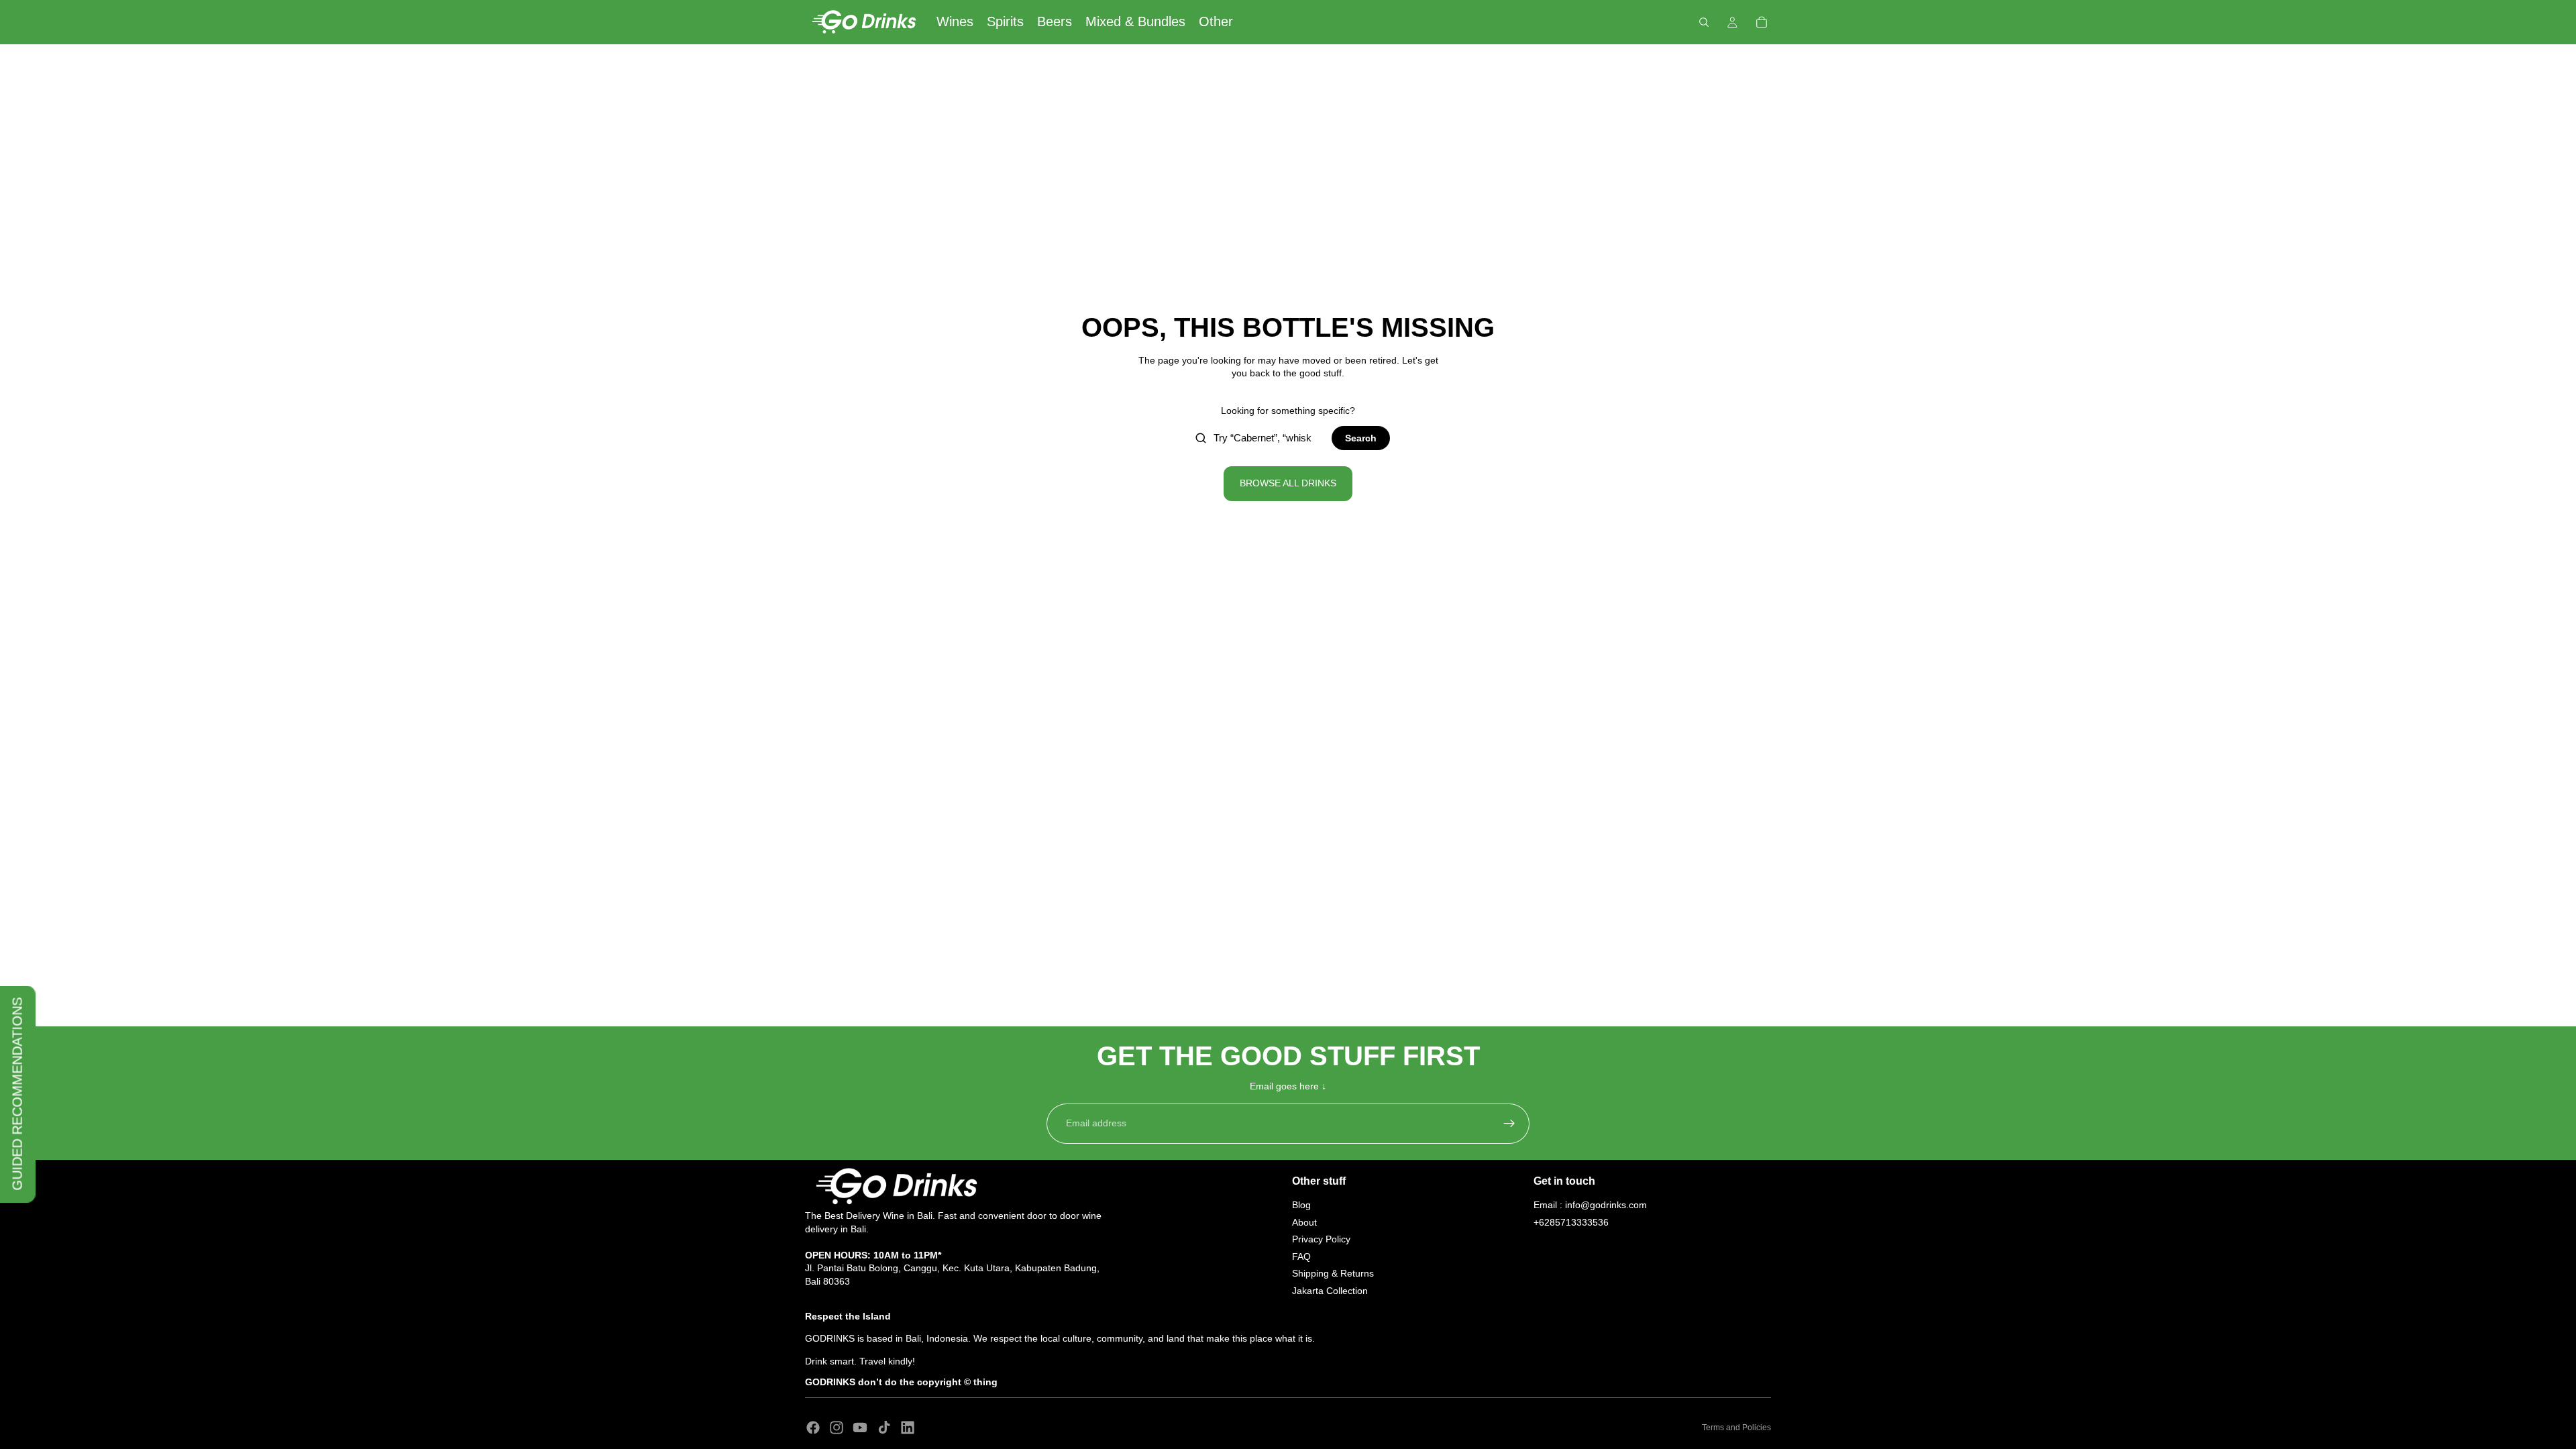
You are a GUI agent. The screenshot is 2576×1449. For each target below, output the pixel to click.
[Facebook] (813, 1428)
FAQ (1301, 1256)
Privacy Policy (1321, 1239)
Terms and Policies (1736, 1428)
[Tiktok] (884, 1428)
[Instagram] (837, 1428)
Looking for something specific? (1288, 411)
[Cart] (1762, 22)
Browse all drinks (1288, 483)
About (1304, 1222)
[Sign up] (1509, 1124)
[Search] (1704, 22)
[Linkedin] (908, 1428)
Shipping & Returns (1333, 1273)
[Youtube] (860, 1428)
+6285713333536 (1571, 1222)
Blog (1301, 1205)
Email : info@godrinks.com (1590, 1205)
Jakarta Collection (1330, 1291)
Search (1361, 438)
